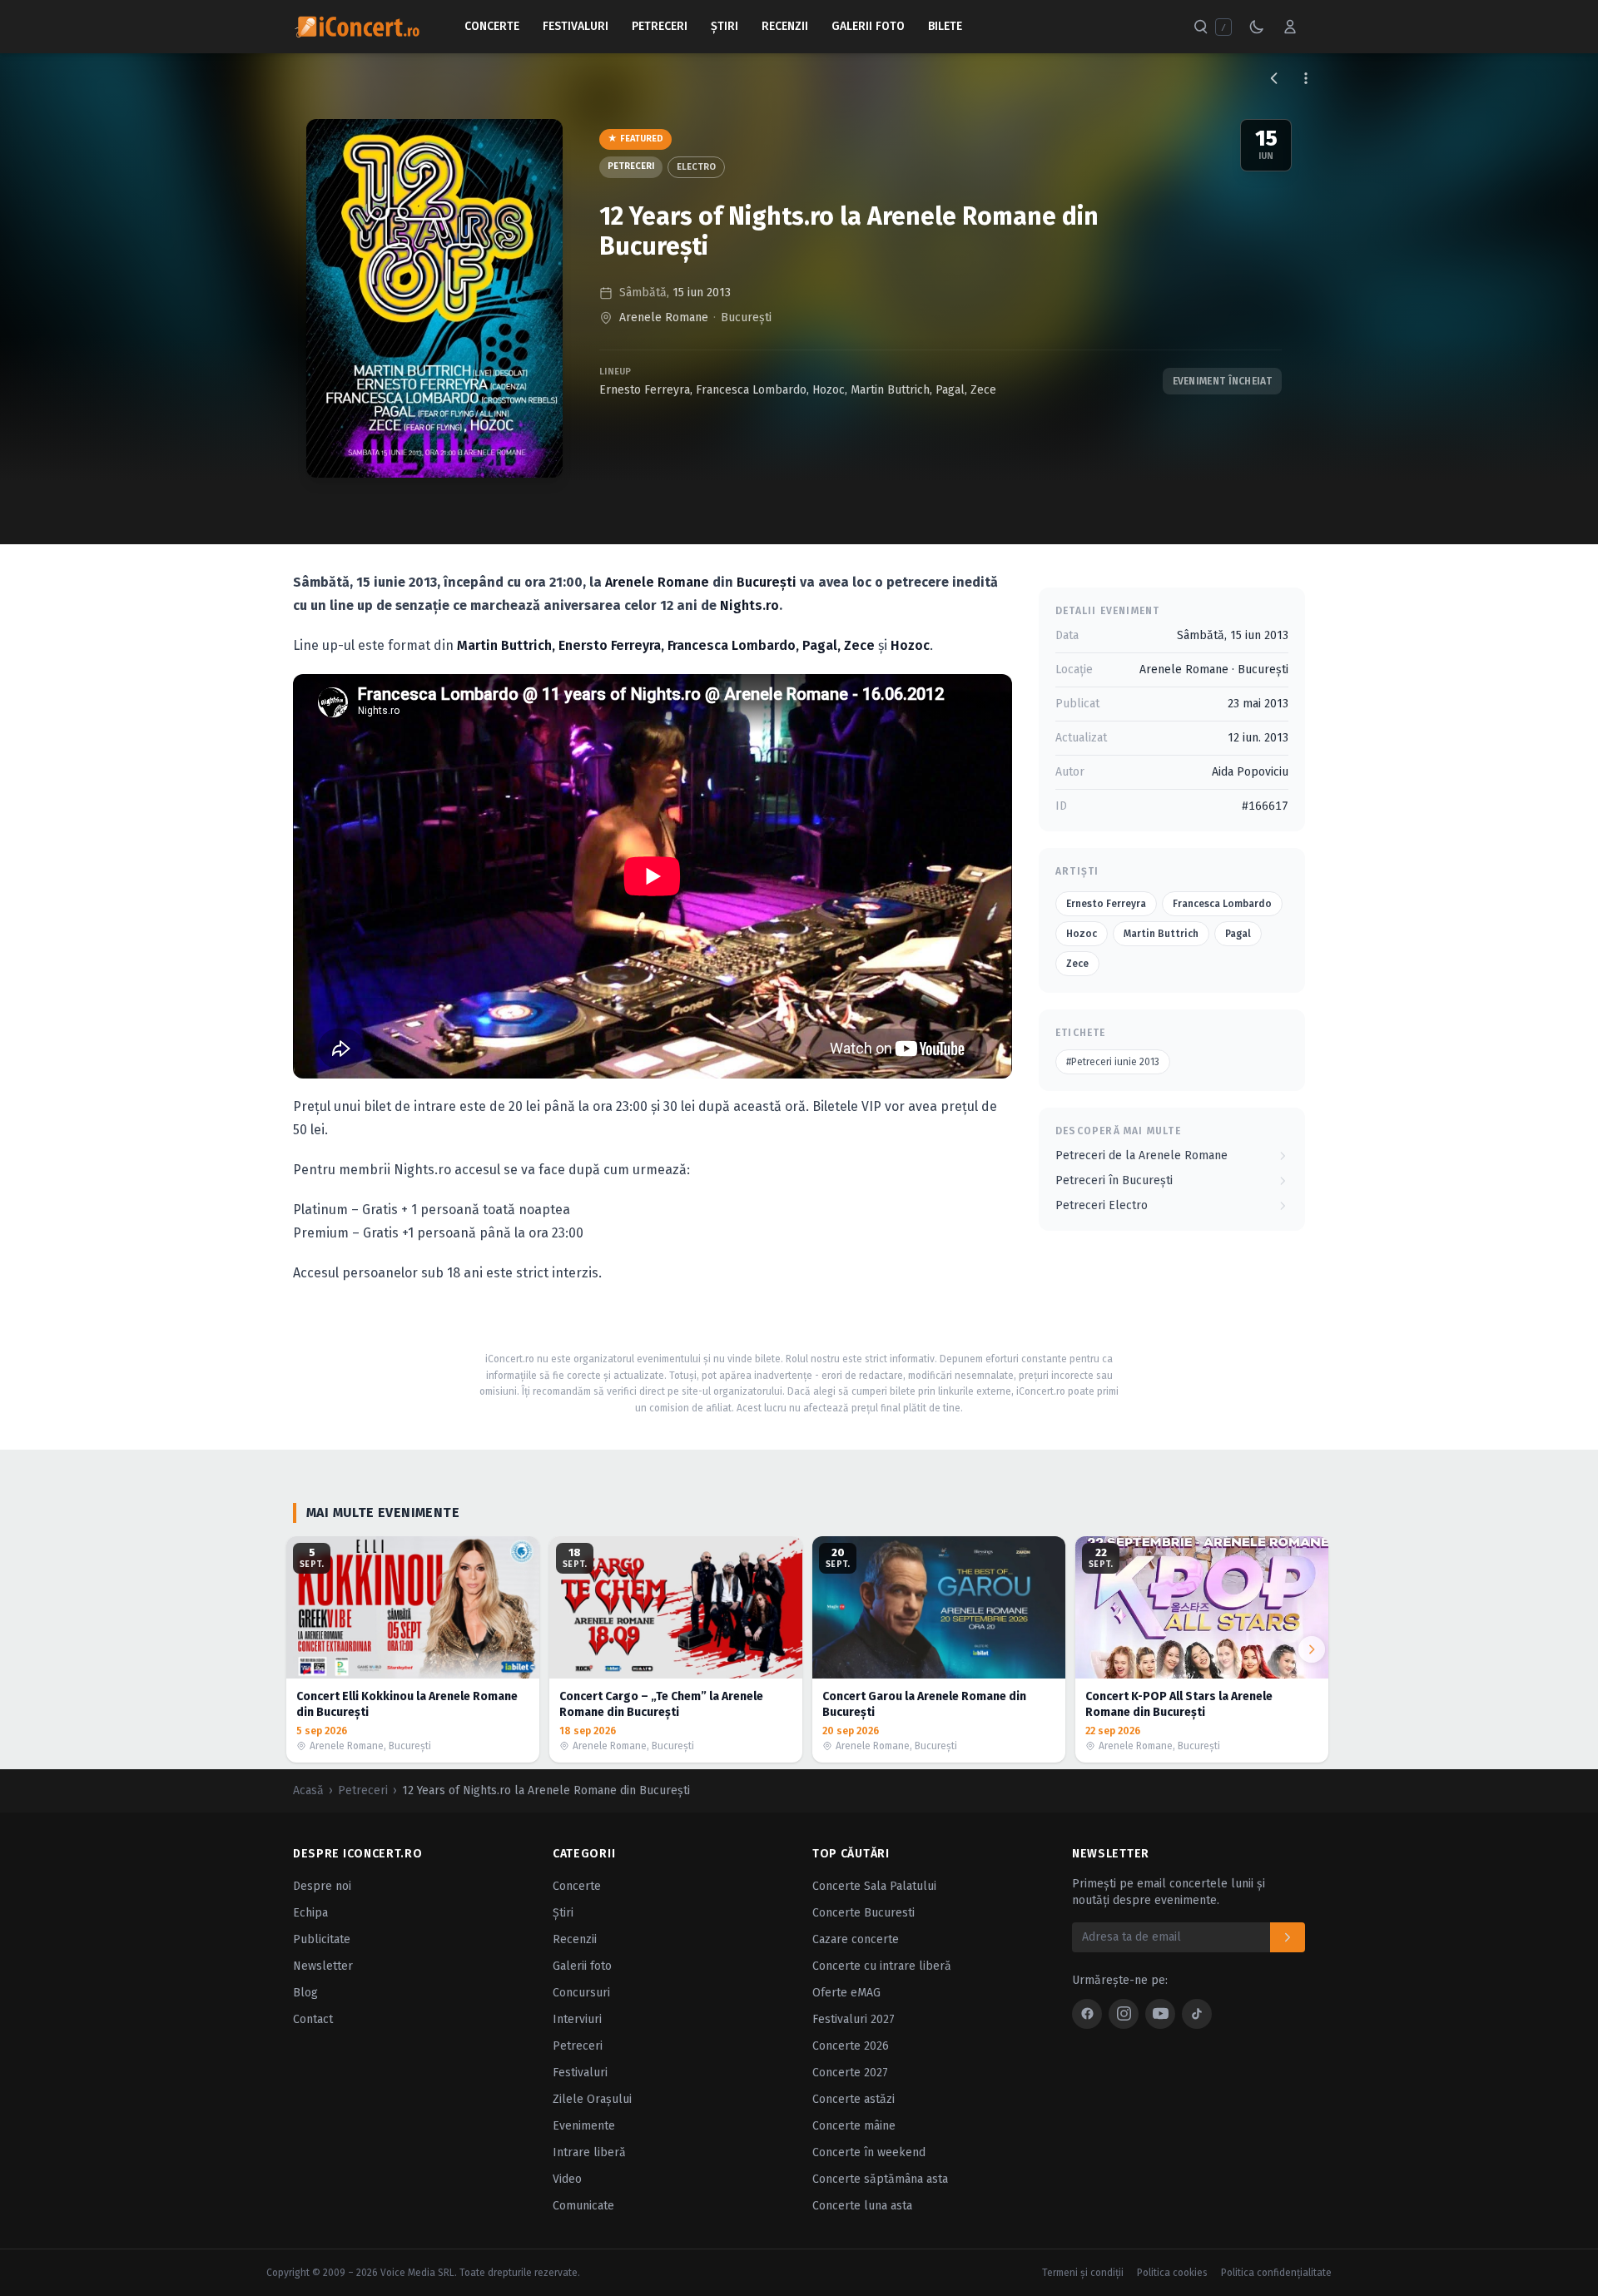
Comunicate (583, 2206)
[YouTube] (1160, 2014)
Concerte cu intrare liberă (882, 1966)
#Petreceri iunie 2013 (1113, 1062)
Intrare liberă (589, 2152)
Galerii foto (582, 1966)
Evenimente (584, 2126)
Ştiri (725, 26)
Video (567, 2179)
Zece (983, 390)
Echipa (310, 1913)
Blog (305, 1993)
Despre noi (322, 1886)
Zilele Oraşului (592, 2099)
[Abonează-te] (1288, 1937)
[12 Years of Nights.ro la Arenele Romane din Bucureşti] (434, 298)
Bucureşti (746, 317)
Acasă (308, 1790)
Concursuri (581, 1993)
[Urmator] (1312, 1649)
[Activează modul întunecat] (1257, 27)
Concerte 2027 (850, 2073)
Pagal (950, 390)
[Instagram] (1124, 2014)
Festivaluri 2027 (854, 2019)
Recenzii (785, 26)
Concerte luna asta (862, 2206)
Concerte (492, 26)
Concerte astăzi (854, 2099)
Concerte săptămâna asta (880, 2179)
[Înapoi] (1274, 78)
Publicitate (322, 1939)
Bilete (945, 26)
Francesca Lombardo (751, 390)
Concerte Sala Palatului (874, 1886)
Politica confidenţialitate (1276, 2273)
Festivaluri (576, 26)
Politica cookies (1172, 2273)
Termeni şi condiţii (1083, 2273)
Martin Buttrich (890, 390)
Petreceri (660, 26)
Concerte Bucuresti (864, 1913)
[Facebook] (1087, 2014)
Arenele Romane (664, 317)
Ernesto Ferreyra (645, 390)
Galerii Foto (868, 26)
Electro (696, 167)
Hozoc (829, 390)
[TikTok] (1197, 2014)
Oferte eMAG (846, 1993)
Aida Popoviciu (1250, 772)
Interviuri (577, 2019)
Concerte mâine (854, 2126)
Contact (313, 2019)
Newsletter (323, 1966)
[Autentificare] (1290, 27)
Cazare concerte (856, 1939)
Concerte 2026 (851, 2046)
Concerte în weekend (869, 2152)
